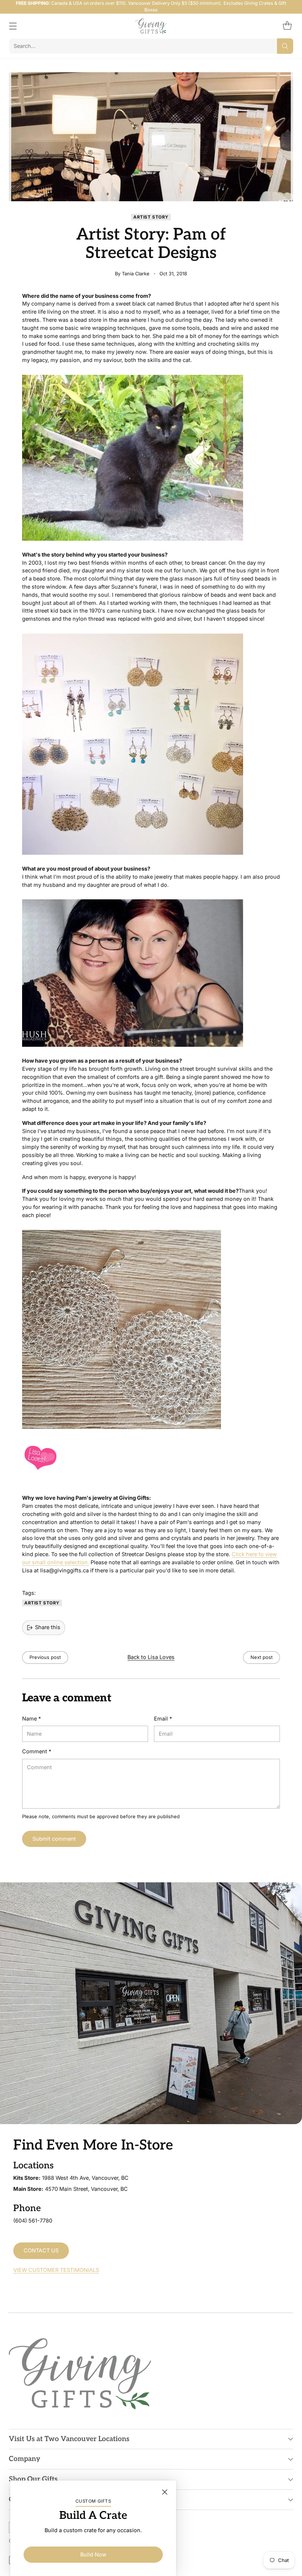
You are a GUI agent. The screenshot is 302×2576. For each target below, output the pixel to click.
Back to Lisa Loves (151, 1657)
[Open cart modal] (287, 26)
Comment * (37, 1751)
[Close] (165, 2492)
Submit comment (54, 1839)
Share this (48, 1627)
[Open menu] (13, 26)
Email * (163, 1719)
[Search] (285, 46)
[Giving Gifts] (151, 26)
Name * (31, 1719)
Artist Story (151, 217)
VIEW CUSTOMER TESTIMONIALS (56, 2270)
